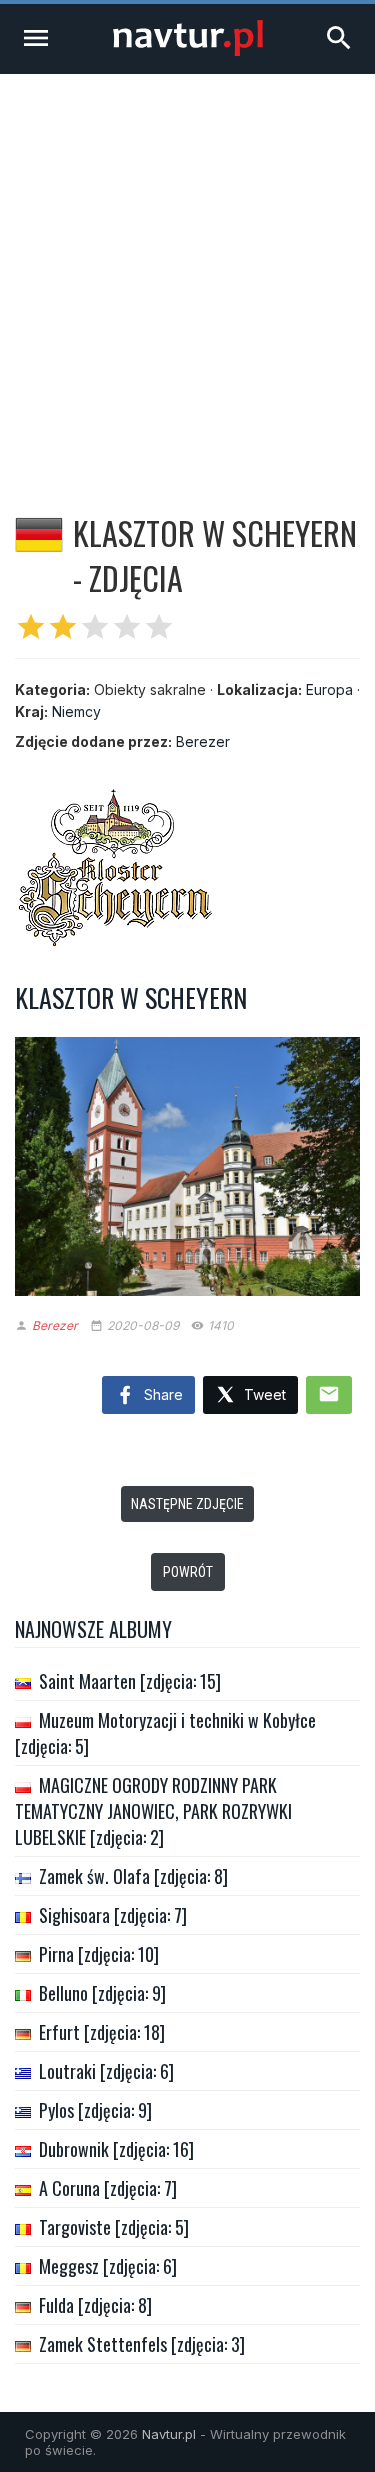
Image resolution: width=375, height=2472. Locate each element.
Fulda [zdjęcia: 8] (95, 2305)
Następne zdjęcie (187, 1504)
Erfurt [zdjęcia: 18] (102, 2032)
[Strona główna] (188, 50)
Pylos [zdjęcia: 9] (95, 2110)
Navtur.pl (169, 2434)
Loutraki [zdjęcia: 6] (106, 2071)
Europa (329, 689)
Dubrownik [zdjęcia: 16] (116, 2149)
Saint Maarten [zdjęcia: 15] (130, 1681)
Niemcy (76, 711)
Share (161, 1394)
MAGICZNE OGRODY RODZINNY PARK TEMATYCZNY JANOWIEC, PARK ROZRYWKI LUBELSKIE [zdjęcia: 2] (153, 1811)
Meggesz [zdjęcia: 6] (108, 2266)
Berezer (203, 741)
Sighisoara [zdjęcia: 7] (113, 1915)
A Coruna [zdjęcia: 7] (108, 2188)
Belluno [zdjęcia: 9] (102, 1993)
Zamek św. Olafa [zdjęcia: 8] (133, 1876)
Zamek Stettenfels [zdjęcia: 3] (142, 2344)
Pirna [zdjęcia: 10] (99, 1954)
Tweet (263, 1394)
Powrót (188, 1572)
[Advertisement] (187, 271)
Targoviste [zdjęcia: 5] (114, 2227)
